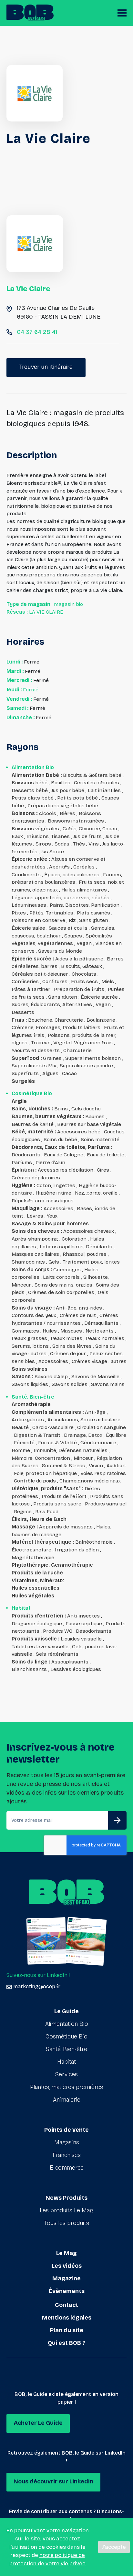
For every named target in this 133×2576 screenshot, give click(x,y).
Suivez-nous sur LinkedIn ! (38, 1975)
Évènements (67, 2291)
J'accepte (114, 2547)
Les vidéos (67, 2266)
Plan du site (67, 2330)
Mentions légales (67, 2318)
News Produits (66, 2198)
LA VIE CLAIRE (46, 612)
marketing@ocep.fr (37, 1986)
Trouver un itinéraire (46, 367)
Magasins (67, 2142)
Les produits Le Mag (66, 2210)
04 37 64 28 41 (37, 332)
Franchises (67, 2155)
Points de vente (66, 2130)
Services (66, 2074)
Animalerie (67, 2100)
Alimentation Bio (67, 2024)
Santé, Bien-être (66, 2049)
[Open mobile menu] (122, 13)
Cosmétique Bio (66, 2037)
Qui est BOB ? (66, 2343)
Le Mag (66, 2253)
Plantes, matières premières (66, 2087)
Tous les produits (67, 2223)
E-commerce (67, 2168)
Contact (66, 2305)
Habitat (66, 2062)
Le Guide (66, 2011)
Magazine (66, 2278)
